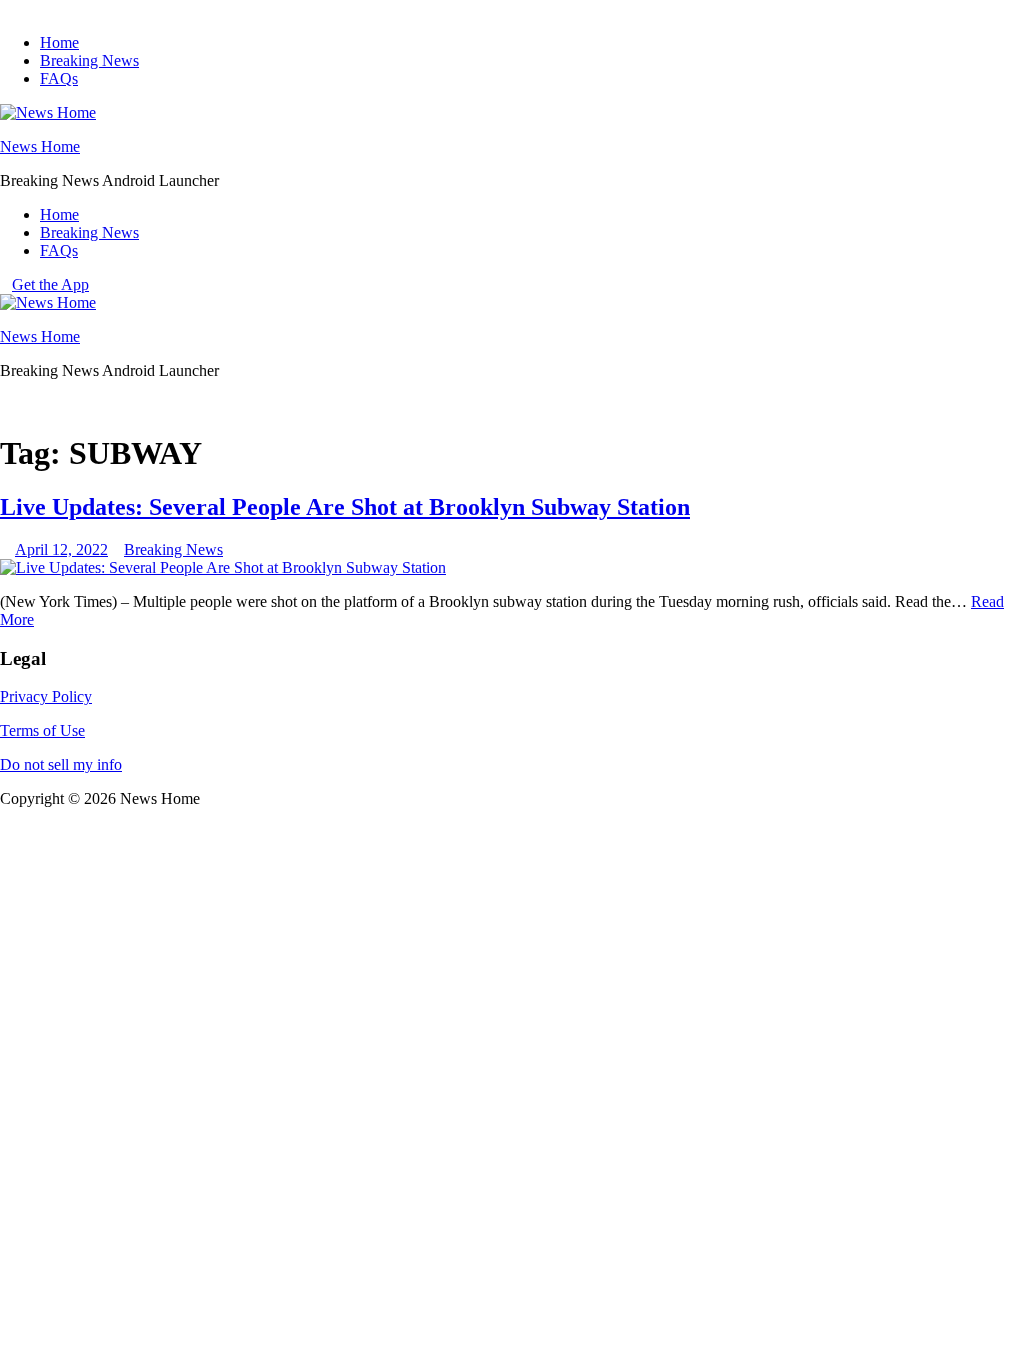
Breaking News (89, 60)
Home (59, 42)
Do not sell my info (61, 764)
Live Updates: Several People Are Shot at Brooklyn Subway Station (345, 507)
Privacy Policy (46, 696)
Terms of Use (42, 730)
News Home (40, 146)
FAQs (59, 78)
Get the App (50, 284)
